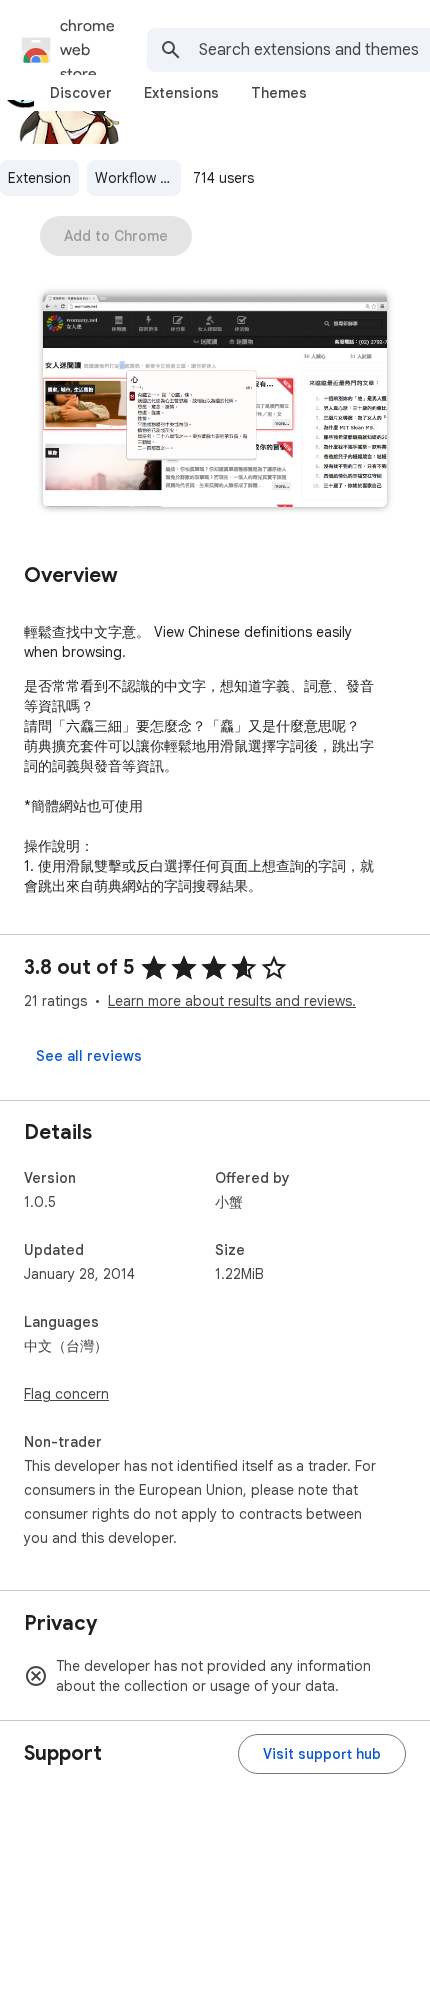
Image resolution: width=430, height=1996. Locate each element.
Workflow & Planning (138, 178)
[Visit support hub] (322, 1754)
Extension (39, 178)
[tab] (81, 93)
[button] (215, 401)
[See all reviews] (89, 1056)
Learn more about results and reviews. (232, 1001)
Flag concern (66, 1394)
